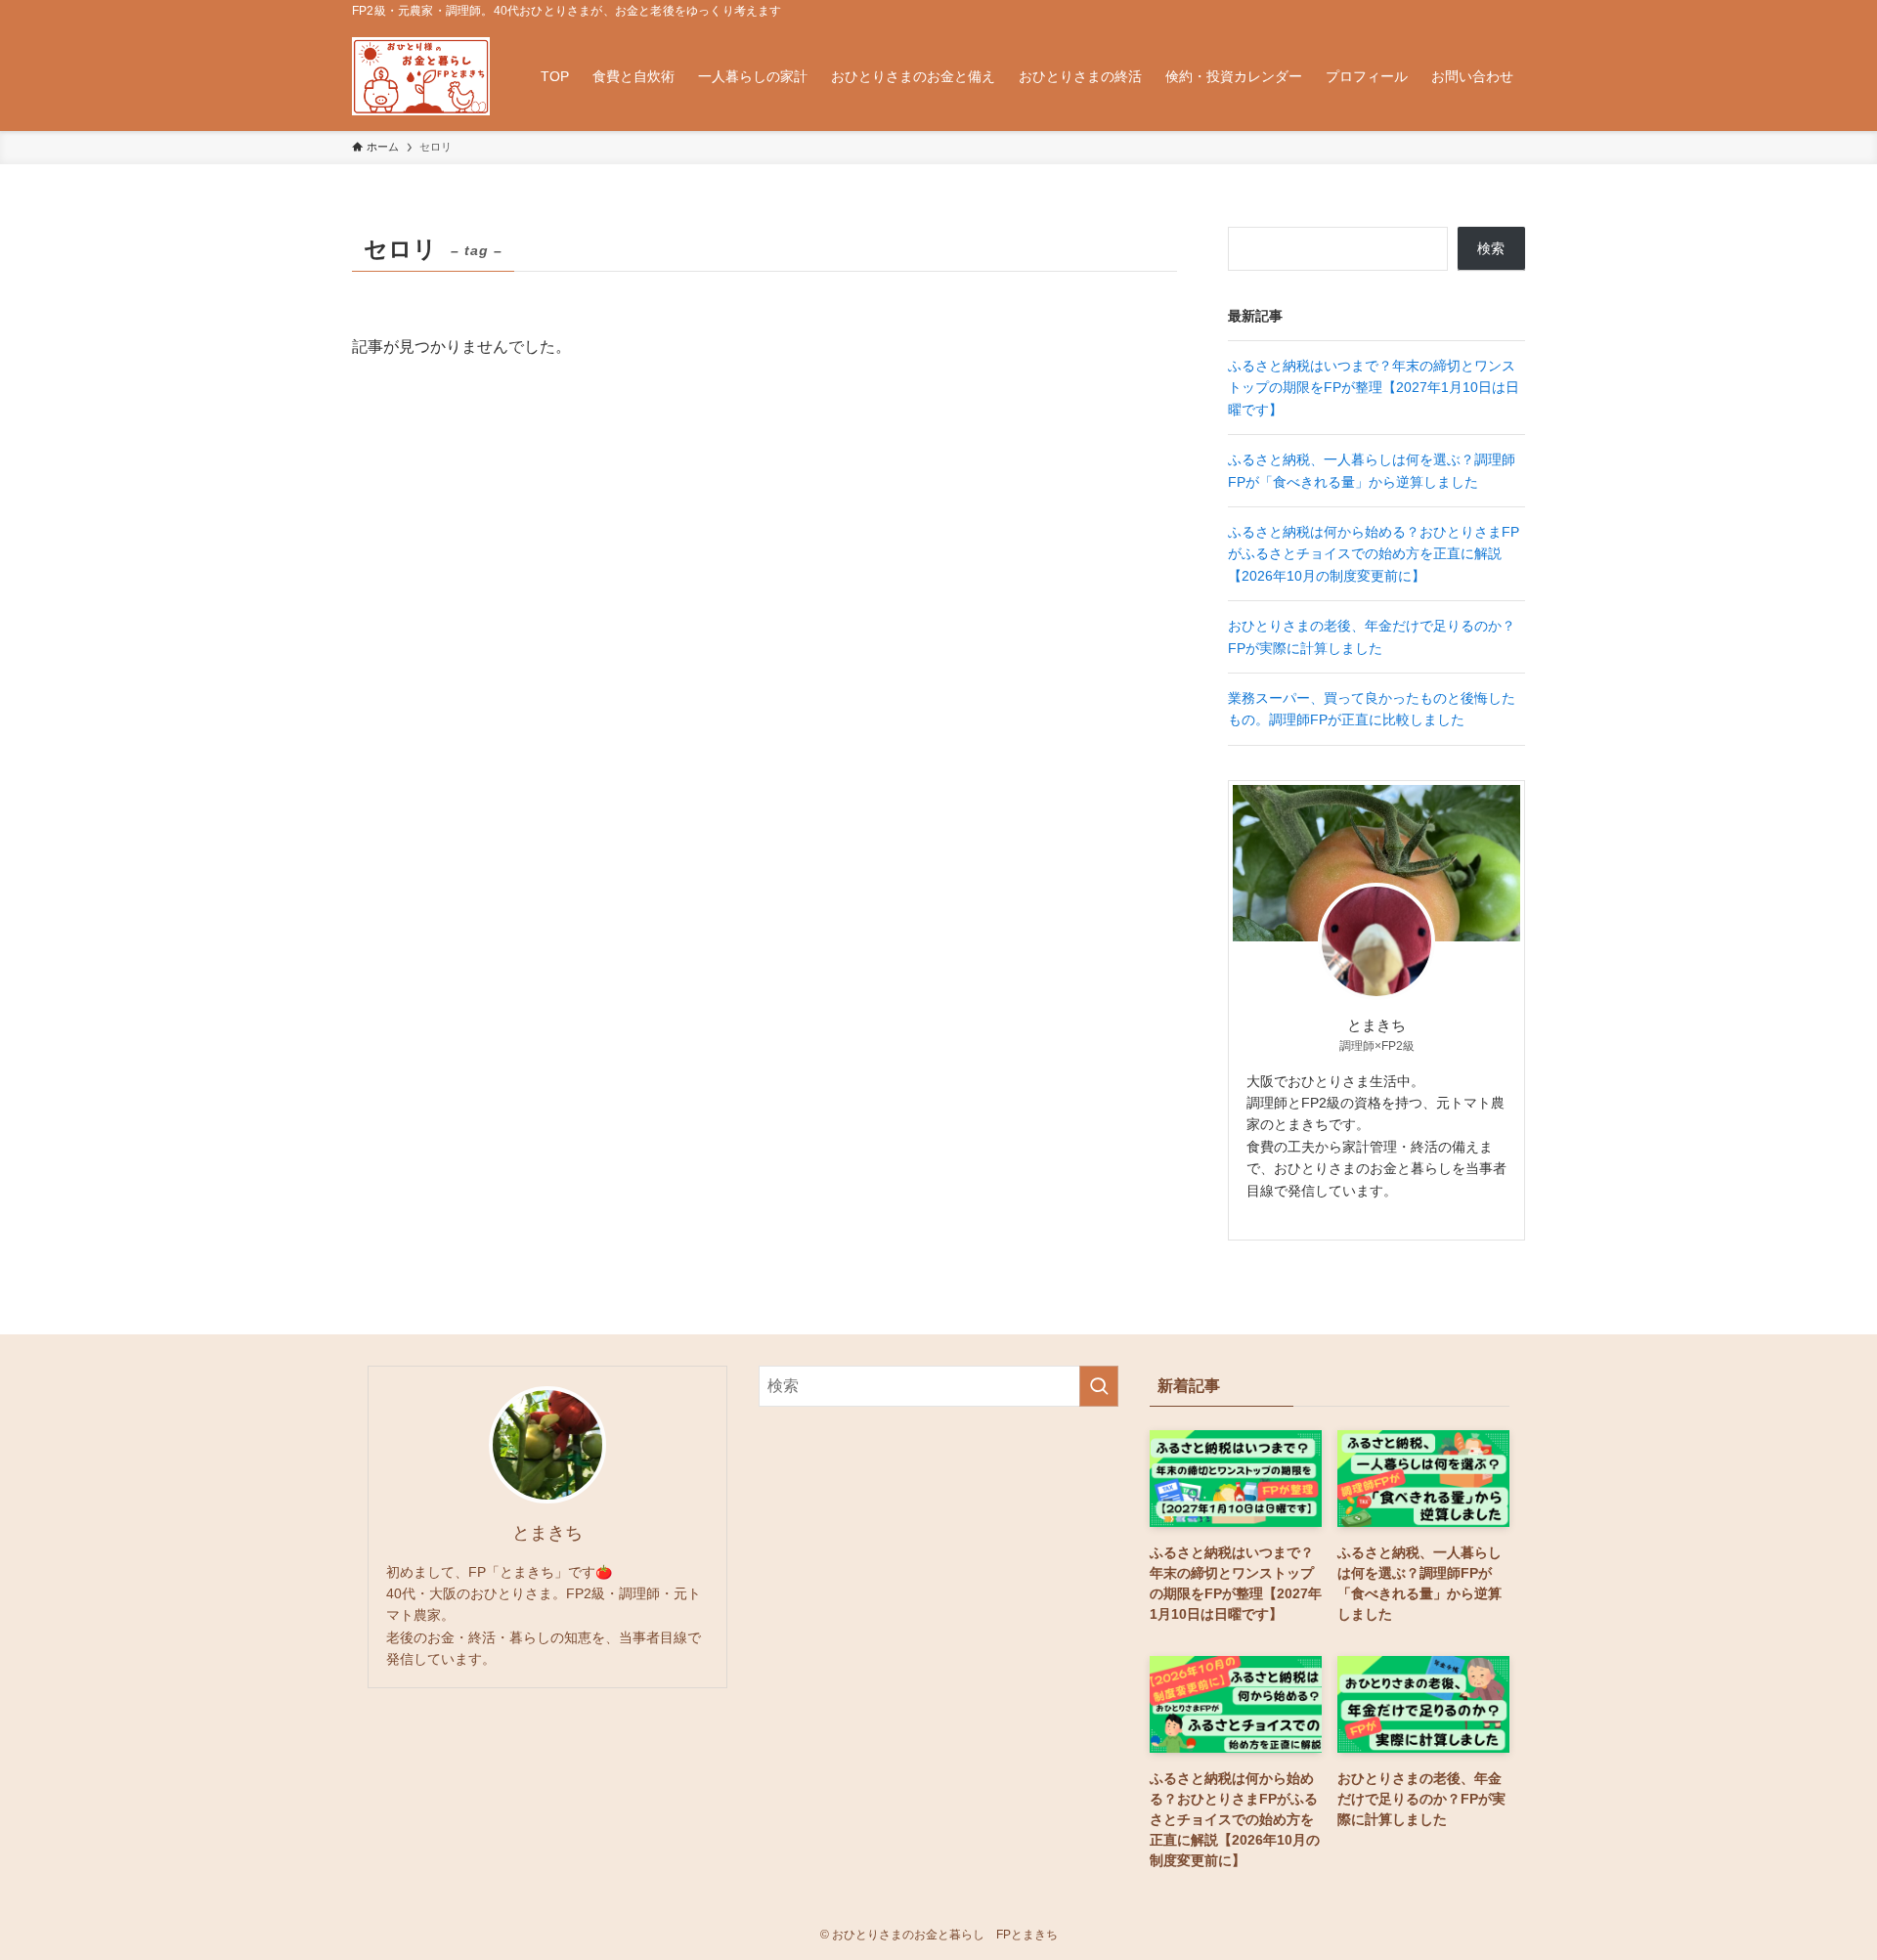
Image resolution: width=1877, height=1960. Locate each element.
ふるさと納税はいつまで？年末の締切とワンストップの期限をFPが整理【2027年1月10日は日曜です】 (1374, 388)
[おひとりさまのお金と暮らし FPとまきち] (421, 76)
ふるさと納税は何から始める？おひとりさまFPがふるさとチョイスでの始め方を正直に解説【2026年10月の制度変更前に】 (1374, 554)
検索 (1491, 248)
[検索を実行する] (1099, 1386)
